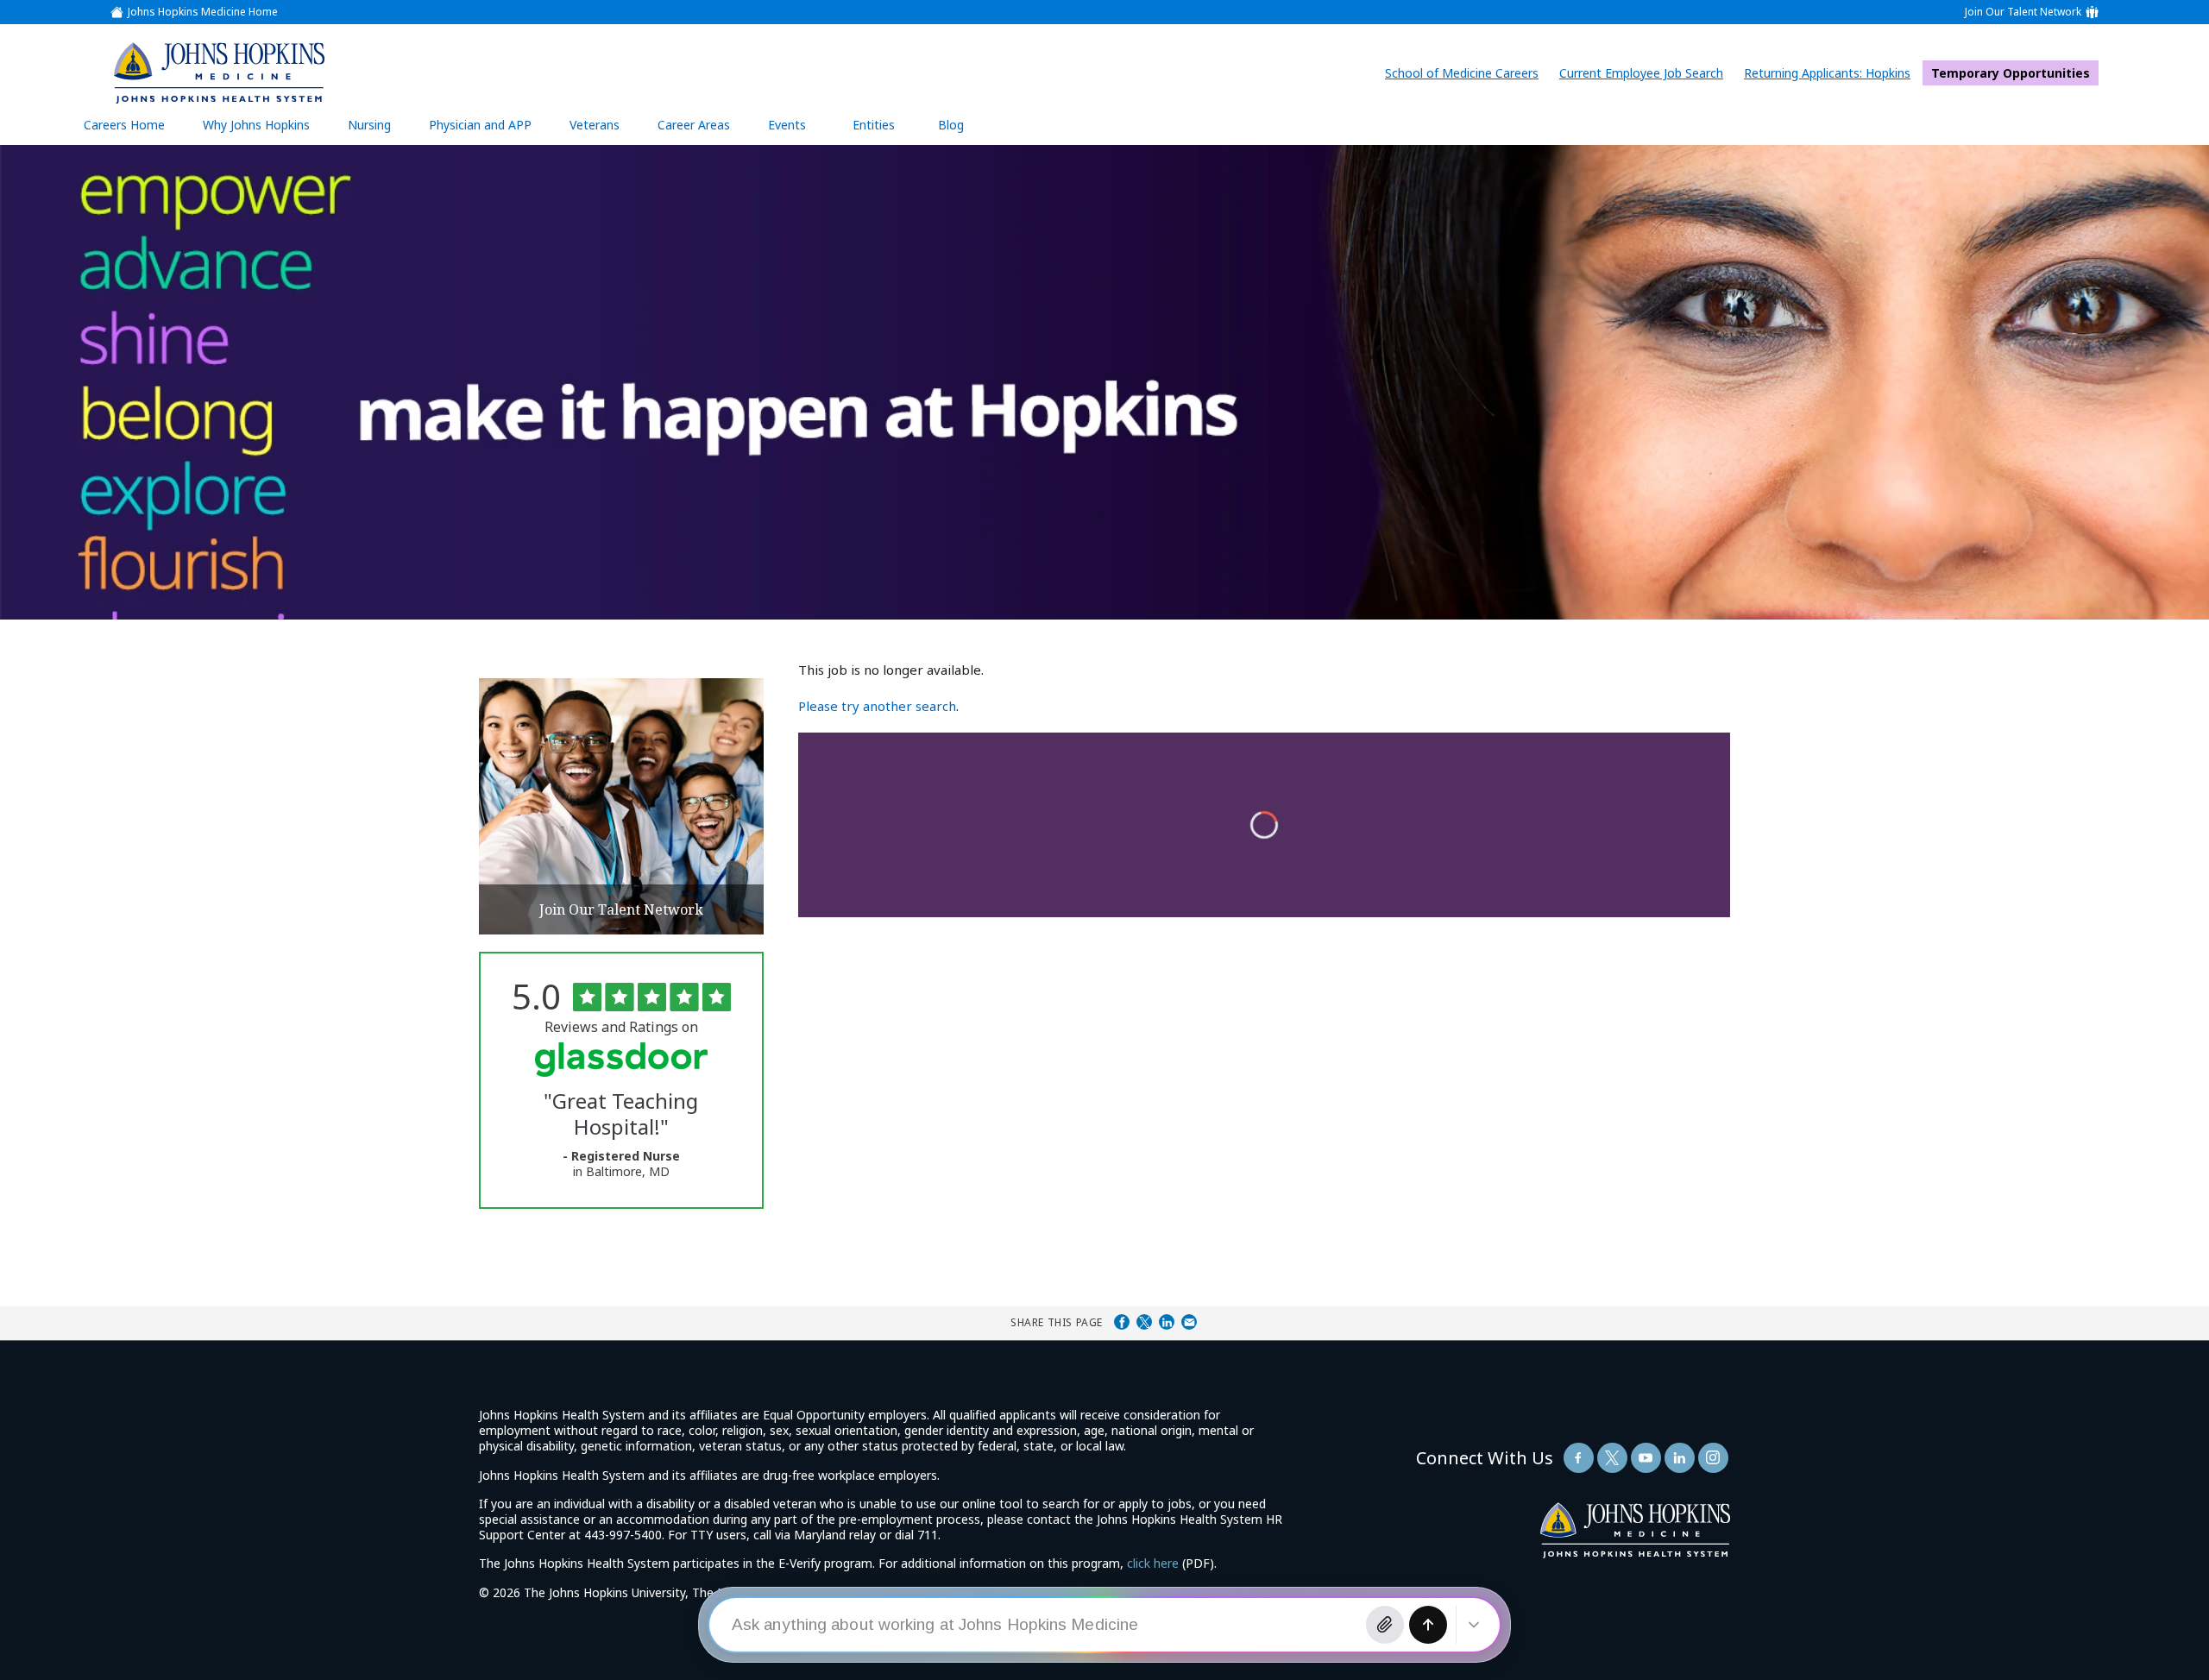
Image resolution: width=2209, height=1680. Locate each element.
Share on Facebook (1122, 1322)
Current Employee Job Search (1646, 73)
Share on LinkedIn (1167, 1322)
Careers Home (124, 125)
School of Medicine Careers (1466, 73)
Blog (951, 125)
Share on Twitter (1144, 1322)
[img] (218, 72)
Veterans (595, 125)
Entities (887, 131)
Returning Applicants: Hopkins (1831, 73)
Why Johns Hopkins (256, 125)
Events (787, 125)
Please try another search (877, 706)
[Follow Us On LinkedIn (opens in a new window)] (1680, 1458)
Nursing (378, 131)
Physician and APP (489, 131)
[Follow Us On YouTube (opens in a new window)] (1646, 1458)
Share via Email (1189, 1322)
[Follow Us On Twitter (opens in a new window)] (1612, 1458)
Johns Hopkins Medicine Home (203, 12)
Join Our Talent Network (2023, 12)
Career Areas (694, 125)
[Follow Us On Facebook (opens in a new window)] (1579, 1458)
